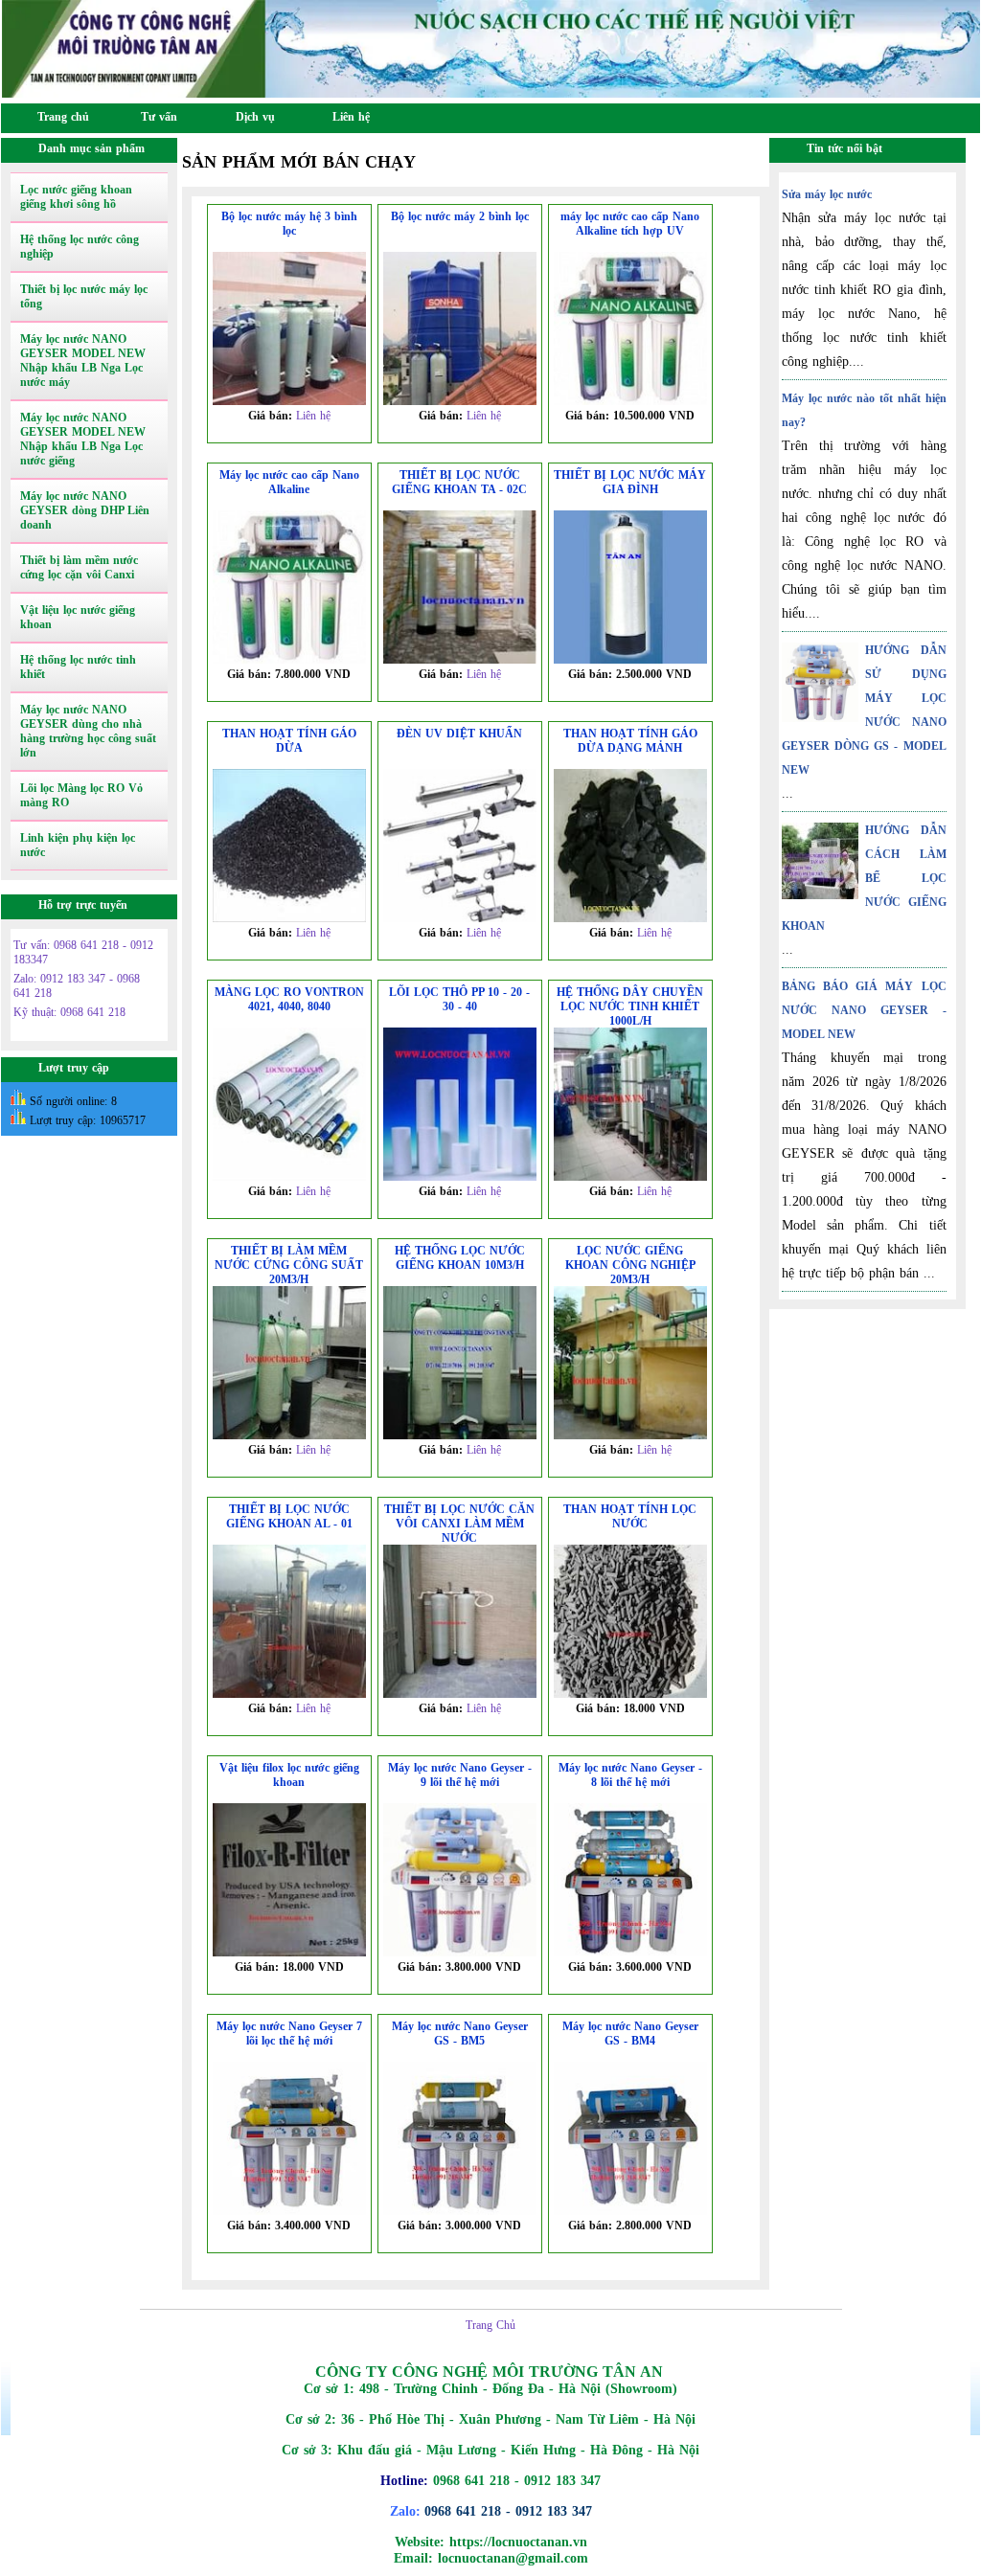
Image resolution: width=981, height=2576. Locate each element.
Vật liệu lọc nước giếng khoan (78, 617)
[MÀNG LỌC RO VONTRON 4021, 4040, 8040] (289, 1177)
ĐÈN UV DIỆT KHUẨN (459, 734)
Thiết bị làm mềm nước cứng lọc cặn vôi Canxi (79, 567)
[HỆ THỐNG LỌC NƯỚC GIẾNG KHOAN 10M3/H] (460, 1435)
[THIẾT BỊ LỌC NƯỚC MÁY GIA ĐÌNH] (630, 660)
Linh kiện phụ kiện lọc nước (78, 845)
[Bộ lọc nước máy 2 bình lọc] (460, 401)
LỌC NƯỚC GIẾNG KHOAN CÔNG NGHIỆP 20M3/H (630, 1265)
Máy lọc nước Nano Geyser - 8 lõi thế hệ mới (630, 1775)
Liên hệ (313, 416)
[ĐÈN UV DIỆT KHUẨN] (460, 918)
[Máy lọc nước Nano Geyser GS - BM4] (630, 2211)
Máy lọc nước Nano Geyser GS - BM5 (460, 2034)
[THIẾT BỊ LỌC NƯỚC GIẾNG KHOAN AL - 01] (289, 1694)
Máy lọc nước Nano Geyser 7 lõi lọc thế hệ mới (289, 2034)
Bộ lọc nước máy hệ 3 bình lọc (289, 224)
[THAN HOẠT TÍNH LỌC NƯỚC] (630, 1694)
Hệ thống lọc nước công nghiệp (80, 247)
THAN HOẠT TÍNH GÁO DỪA (289, 741)
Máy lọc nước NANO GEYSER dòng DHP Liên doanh (85, 510)
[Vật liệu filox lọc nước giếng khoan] (289, 1953)
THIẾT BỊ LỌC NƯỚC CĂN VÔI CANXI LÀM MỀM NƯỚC (459, 1524)
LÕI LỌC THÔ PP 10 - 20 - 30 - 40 (459, 999)
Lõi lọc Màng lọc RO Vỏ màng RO (81, 795)
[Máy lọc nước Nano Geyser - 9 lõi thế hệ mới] (460, 1953)
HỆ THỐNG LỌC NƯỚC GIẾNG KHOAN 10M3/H (460, 1258)
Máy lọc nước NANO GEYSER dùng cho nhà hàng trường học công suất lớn (88, 731)
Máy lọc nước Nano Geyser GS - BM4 (630, 2034)
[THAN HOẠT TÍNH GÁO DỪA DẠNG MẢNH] (630, 918)
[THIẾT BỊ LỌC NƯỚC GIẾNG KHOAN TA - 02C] (460, 660)
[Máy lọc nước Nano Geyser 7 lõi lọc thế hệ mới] (289, 2211)
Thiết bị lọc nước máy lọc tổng (84, 296)
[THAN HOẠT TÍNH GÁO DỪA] (289, 918)
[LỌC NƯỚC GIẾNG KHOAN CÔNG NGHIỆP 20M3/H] (630, 1435)
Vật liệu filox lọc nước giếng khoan (289, 1775)
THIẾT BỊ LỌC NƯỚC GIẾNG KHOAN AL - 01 (289, 1516)
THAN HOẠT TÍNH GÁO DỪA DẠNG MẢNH (630, 741)
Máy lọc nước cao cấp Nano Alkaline (289, 482)
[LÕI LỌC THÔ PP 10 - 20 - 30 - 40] (460, 1177)
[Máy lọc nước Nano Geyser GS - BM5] (460, 2211)
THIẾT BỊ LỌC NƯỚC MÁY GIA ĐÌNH (630, 482)
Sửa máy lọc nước (827, 194)
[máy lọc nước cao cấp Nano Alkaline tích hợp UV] (630, 401)
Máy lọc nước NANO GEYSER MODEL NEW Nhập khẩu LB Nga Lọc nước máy (83, 361)
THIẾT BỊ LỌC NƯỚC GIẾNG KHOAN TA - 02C (459, 482)
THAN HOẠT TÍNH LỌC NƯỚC (630, 1516)
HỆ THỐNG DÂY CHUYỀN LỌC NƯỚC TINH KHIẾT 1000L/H (630, 1006)
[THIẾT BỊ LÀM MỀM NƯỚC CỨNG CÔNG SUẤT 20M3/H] (289, 1435)
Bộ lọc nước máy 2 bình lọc (460, 216)
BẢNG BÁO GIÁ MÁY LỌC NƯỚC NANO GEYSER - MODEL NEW (864, 1010)
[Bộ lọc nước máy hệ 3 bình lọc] (289, 401)
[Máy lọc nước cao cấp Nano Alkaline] (289, 660)
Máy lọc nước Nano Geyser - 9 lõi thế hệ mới (460, 1775)
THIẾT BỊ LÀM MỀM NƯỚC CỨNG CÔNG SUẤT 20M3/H (289, 1265)
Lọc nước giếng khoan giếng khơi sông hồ (76, 197)
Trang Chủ (490, 2325)
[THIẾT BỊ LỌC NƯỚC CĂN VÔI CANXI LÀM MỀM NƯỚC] (460, 1694)
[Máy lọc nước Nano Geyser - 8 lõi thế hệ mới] (630, 1953)
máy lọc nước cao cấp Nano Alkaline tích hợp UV (630, 224)
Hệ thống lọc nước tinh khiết (78, 667)
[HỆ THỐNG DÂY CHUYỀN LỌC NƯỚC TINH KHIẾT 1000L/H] (630, 1177)
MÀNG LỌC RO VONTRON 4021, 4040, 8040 (289, 999)
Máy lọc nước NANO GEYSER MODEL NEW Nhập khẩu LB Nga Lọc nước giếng (83, 439)
